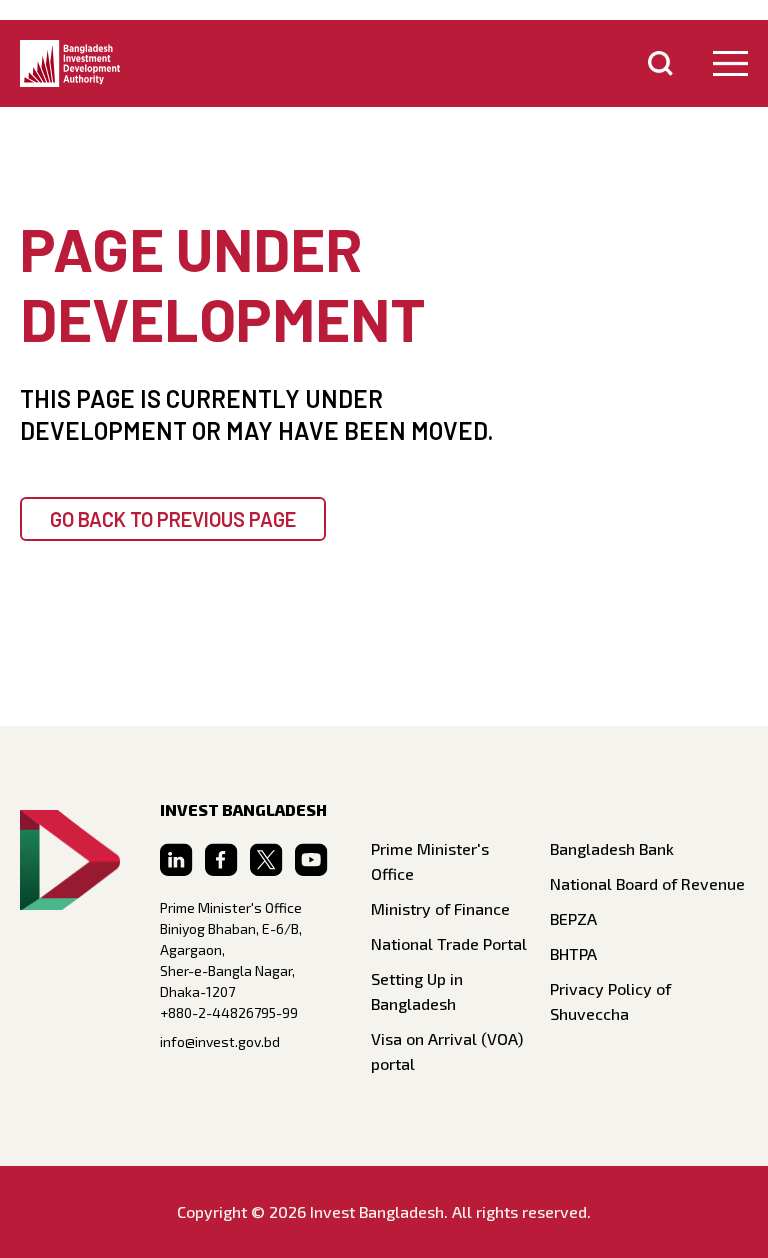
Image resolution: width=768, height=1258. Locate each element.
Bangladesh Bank (612, 848)
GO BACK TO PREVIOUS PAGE (173, 519)
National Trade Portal (449, 943)
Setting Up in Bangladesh (417, 991)
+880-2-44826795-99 (229, 1012)
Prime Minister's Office (430, 861)
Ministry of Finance (440, 908)
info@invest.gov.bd (220, 1041)
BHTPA (573, 953)
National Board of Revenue (647, 883)
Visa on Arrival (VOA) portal (447, 1051)
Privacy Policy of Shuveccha (610, 1001)
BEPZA (573, 918)
